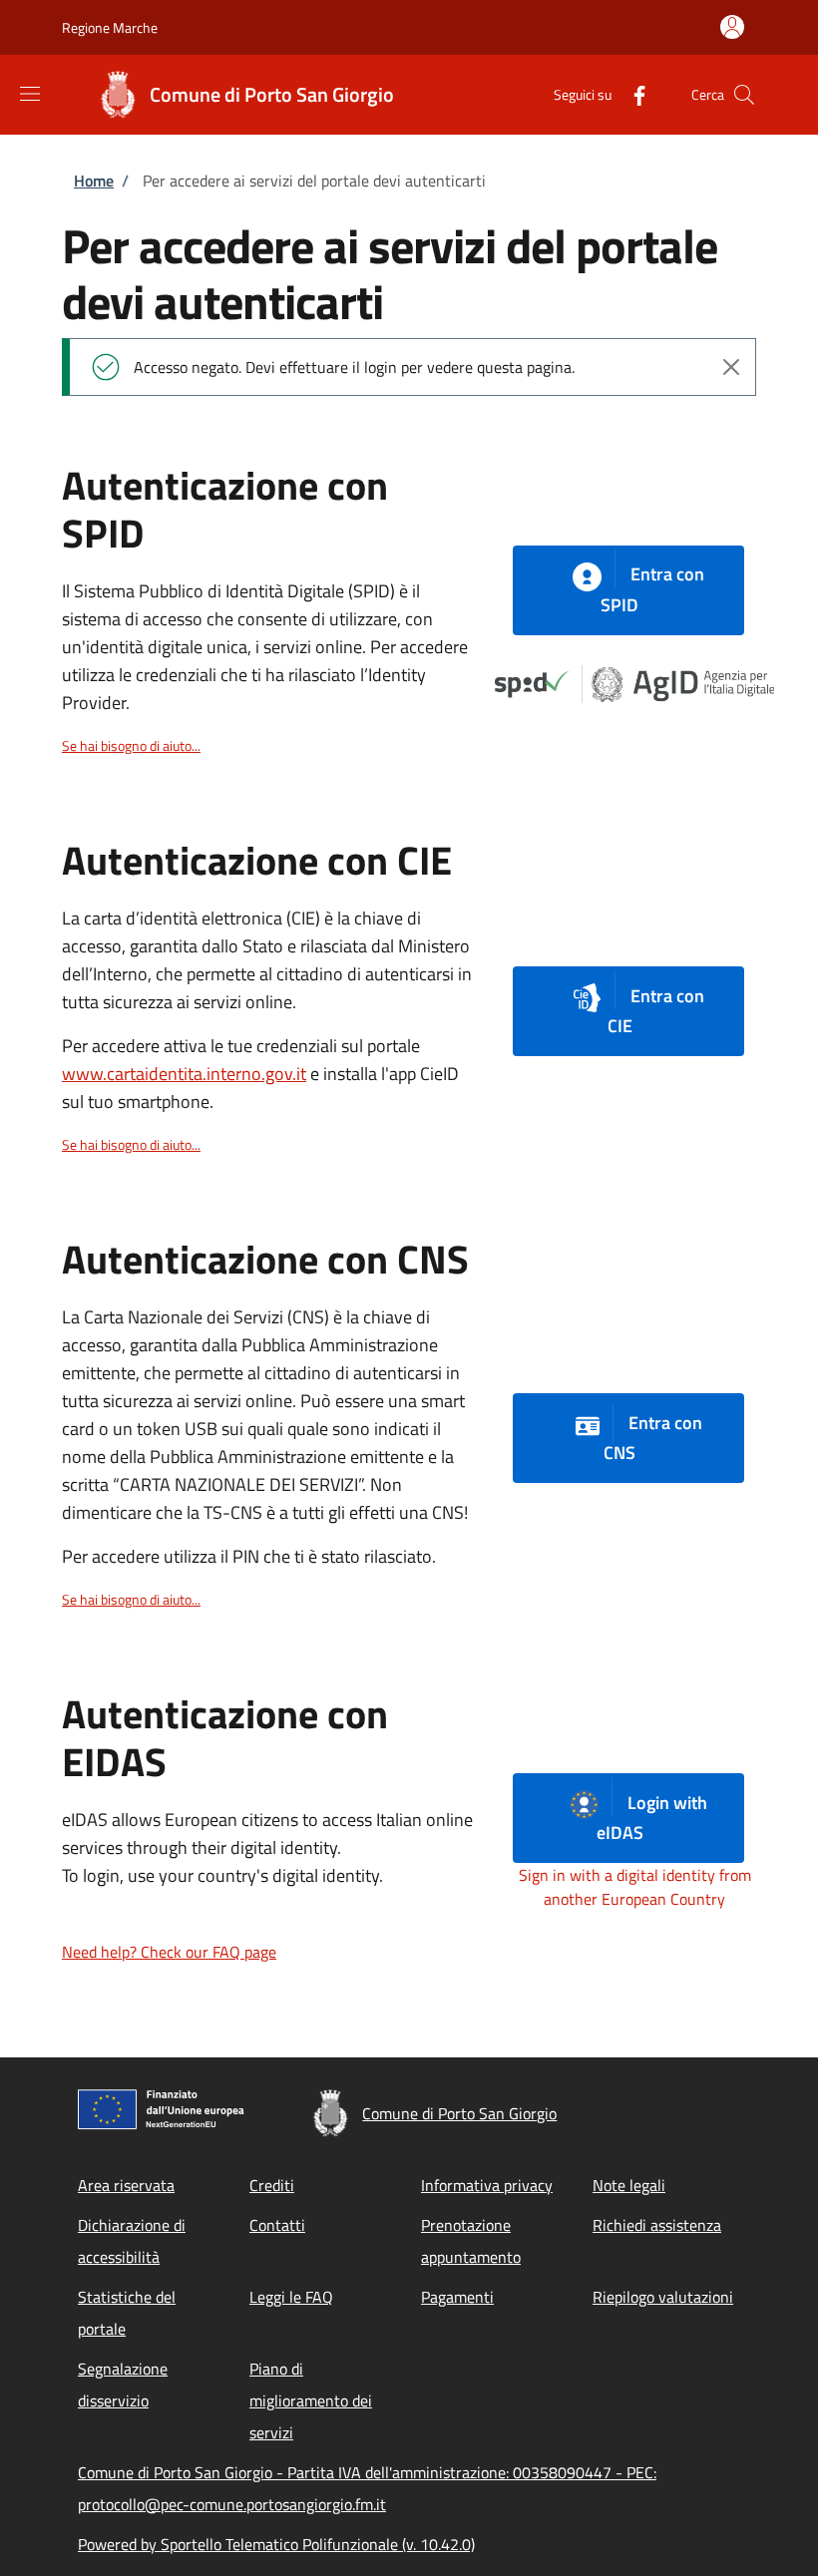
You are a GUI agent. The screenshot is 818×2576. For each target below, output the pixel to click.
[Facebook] (631, 94)
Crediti (272, 2185)
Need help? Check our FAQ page (169, 1952)
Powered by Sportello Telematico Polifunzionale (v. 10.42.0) (276, 2544)
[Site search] (744, 95)
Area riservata (126, 2185)
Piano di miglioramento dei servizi (311, 2400)
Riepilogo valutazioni (663, 2297)
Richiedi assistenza (657, 2225)
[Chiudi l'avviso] (731, 367)
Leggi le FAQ (291, 2297)
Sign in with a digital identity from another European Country (635, 1887)
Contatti (277, 2225)
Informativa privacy (487, 2185)
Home (94, 181)
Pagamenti (457, 2297)
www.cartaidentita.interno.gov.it (184, 1074)
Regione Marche (110, 27)
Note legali (629, 2185)
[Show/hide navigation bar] (30, 94)
